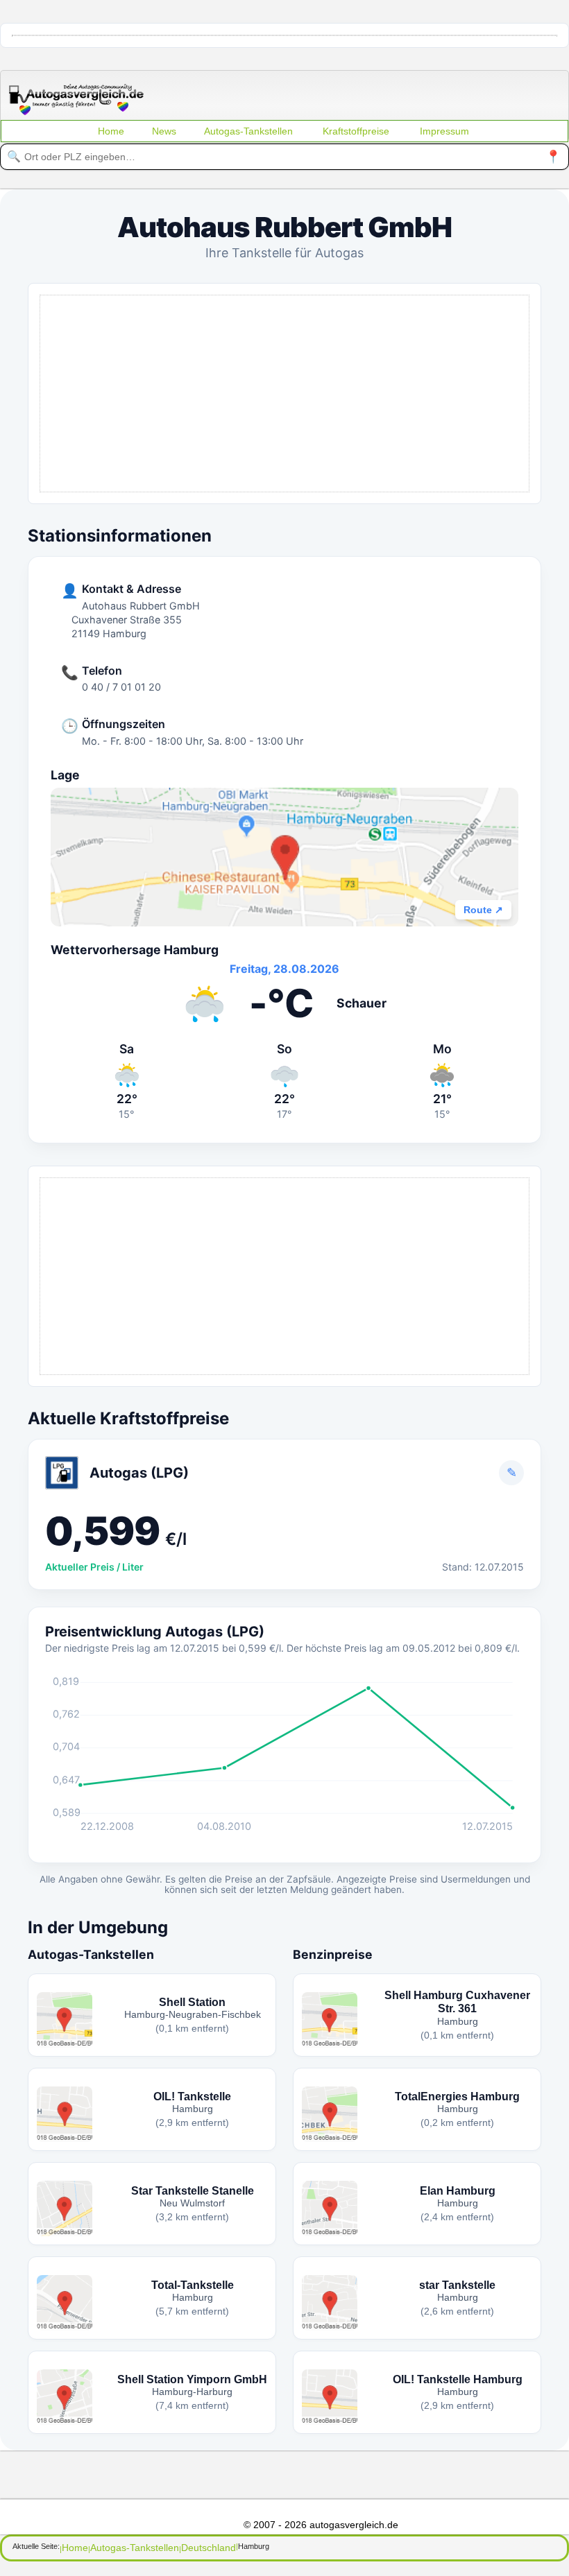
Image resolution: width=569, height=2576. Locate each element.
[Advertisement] (284, 392)
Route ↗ (483, 910)
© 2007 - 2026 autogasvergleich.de (321, 2525)
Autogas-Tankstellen (248, 131)
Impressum (444, 131)
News (164, 131)
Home (111, 131)
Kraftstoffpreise (356, 131)
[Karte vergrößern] (284, 857)
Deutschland (209, 2548)
